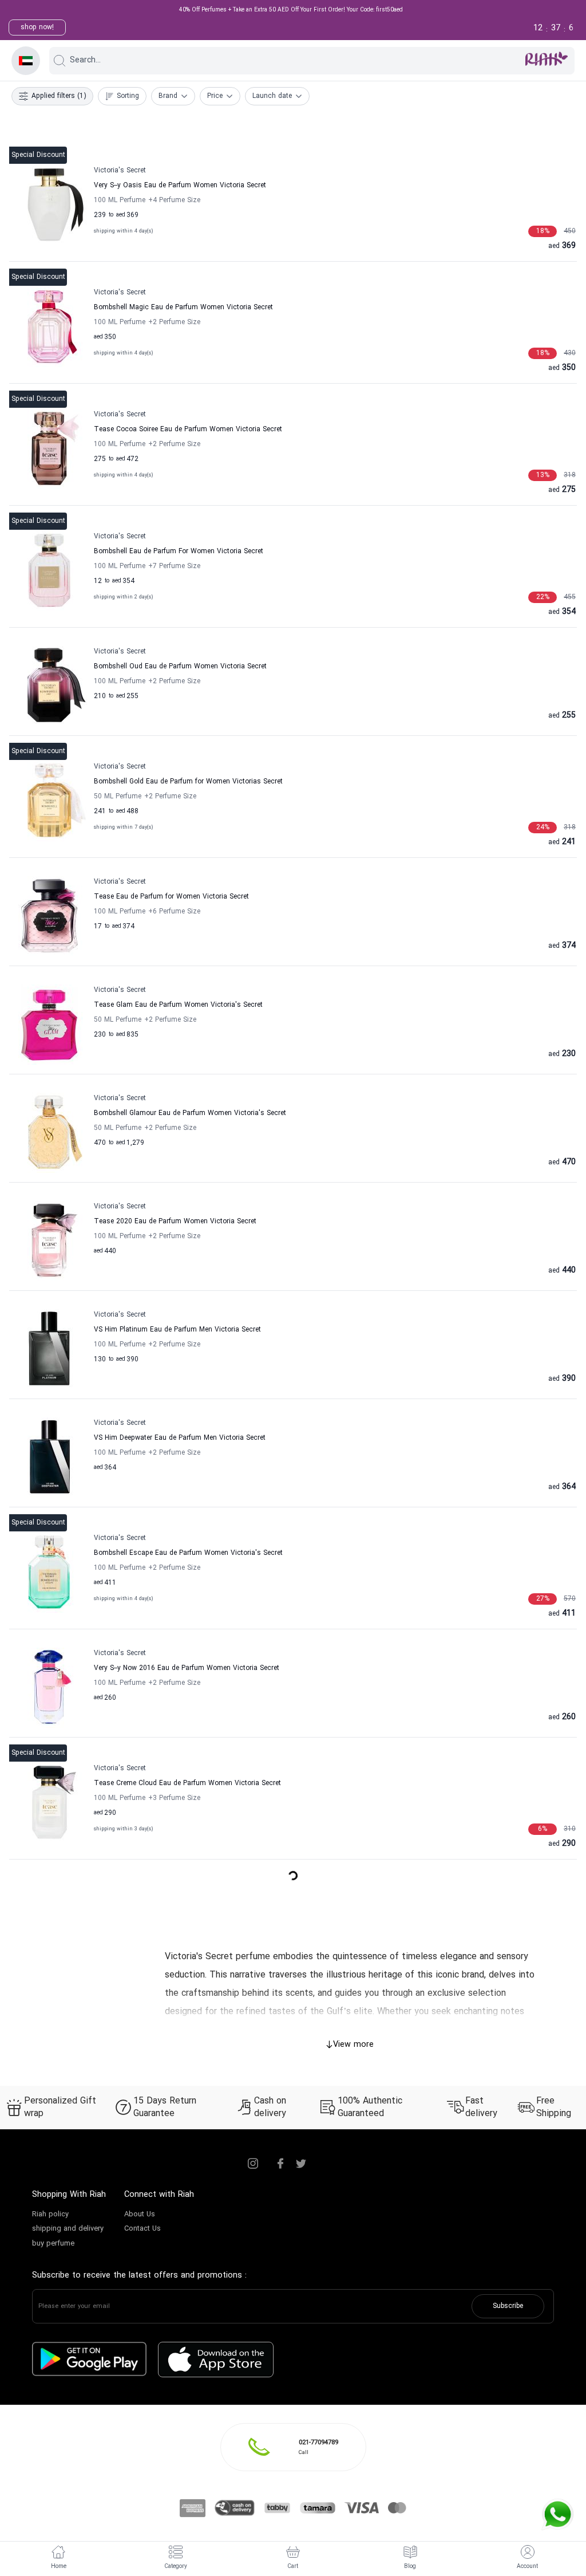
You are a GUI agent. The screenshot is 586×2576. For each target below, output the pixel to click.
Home (59, 2567)
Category (176, 2567)
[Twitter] (301, 2164)
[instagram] (253, 2164)
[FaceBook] (280, 2164)
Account (527, 2567)
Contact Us (142, 2229)
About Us (140, 2215)
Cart (293, 2567)
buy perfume (53, 2244)
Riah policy (50, 2215)
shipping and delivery (68, 2229)
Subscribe (508, 2306)
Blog (410, 2567)
